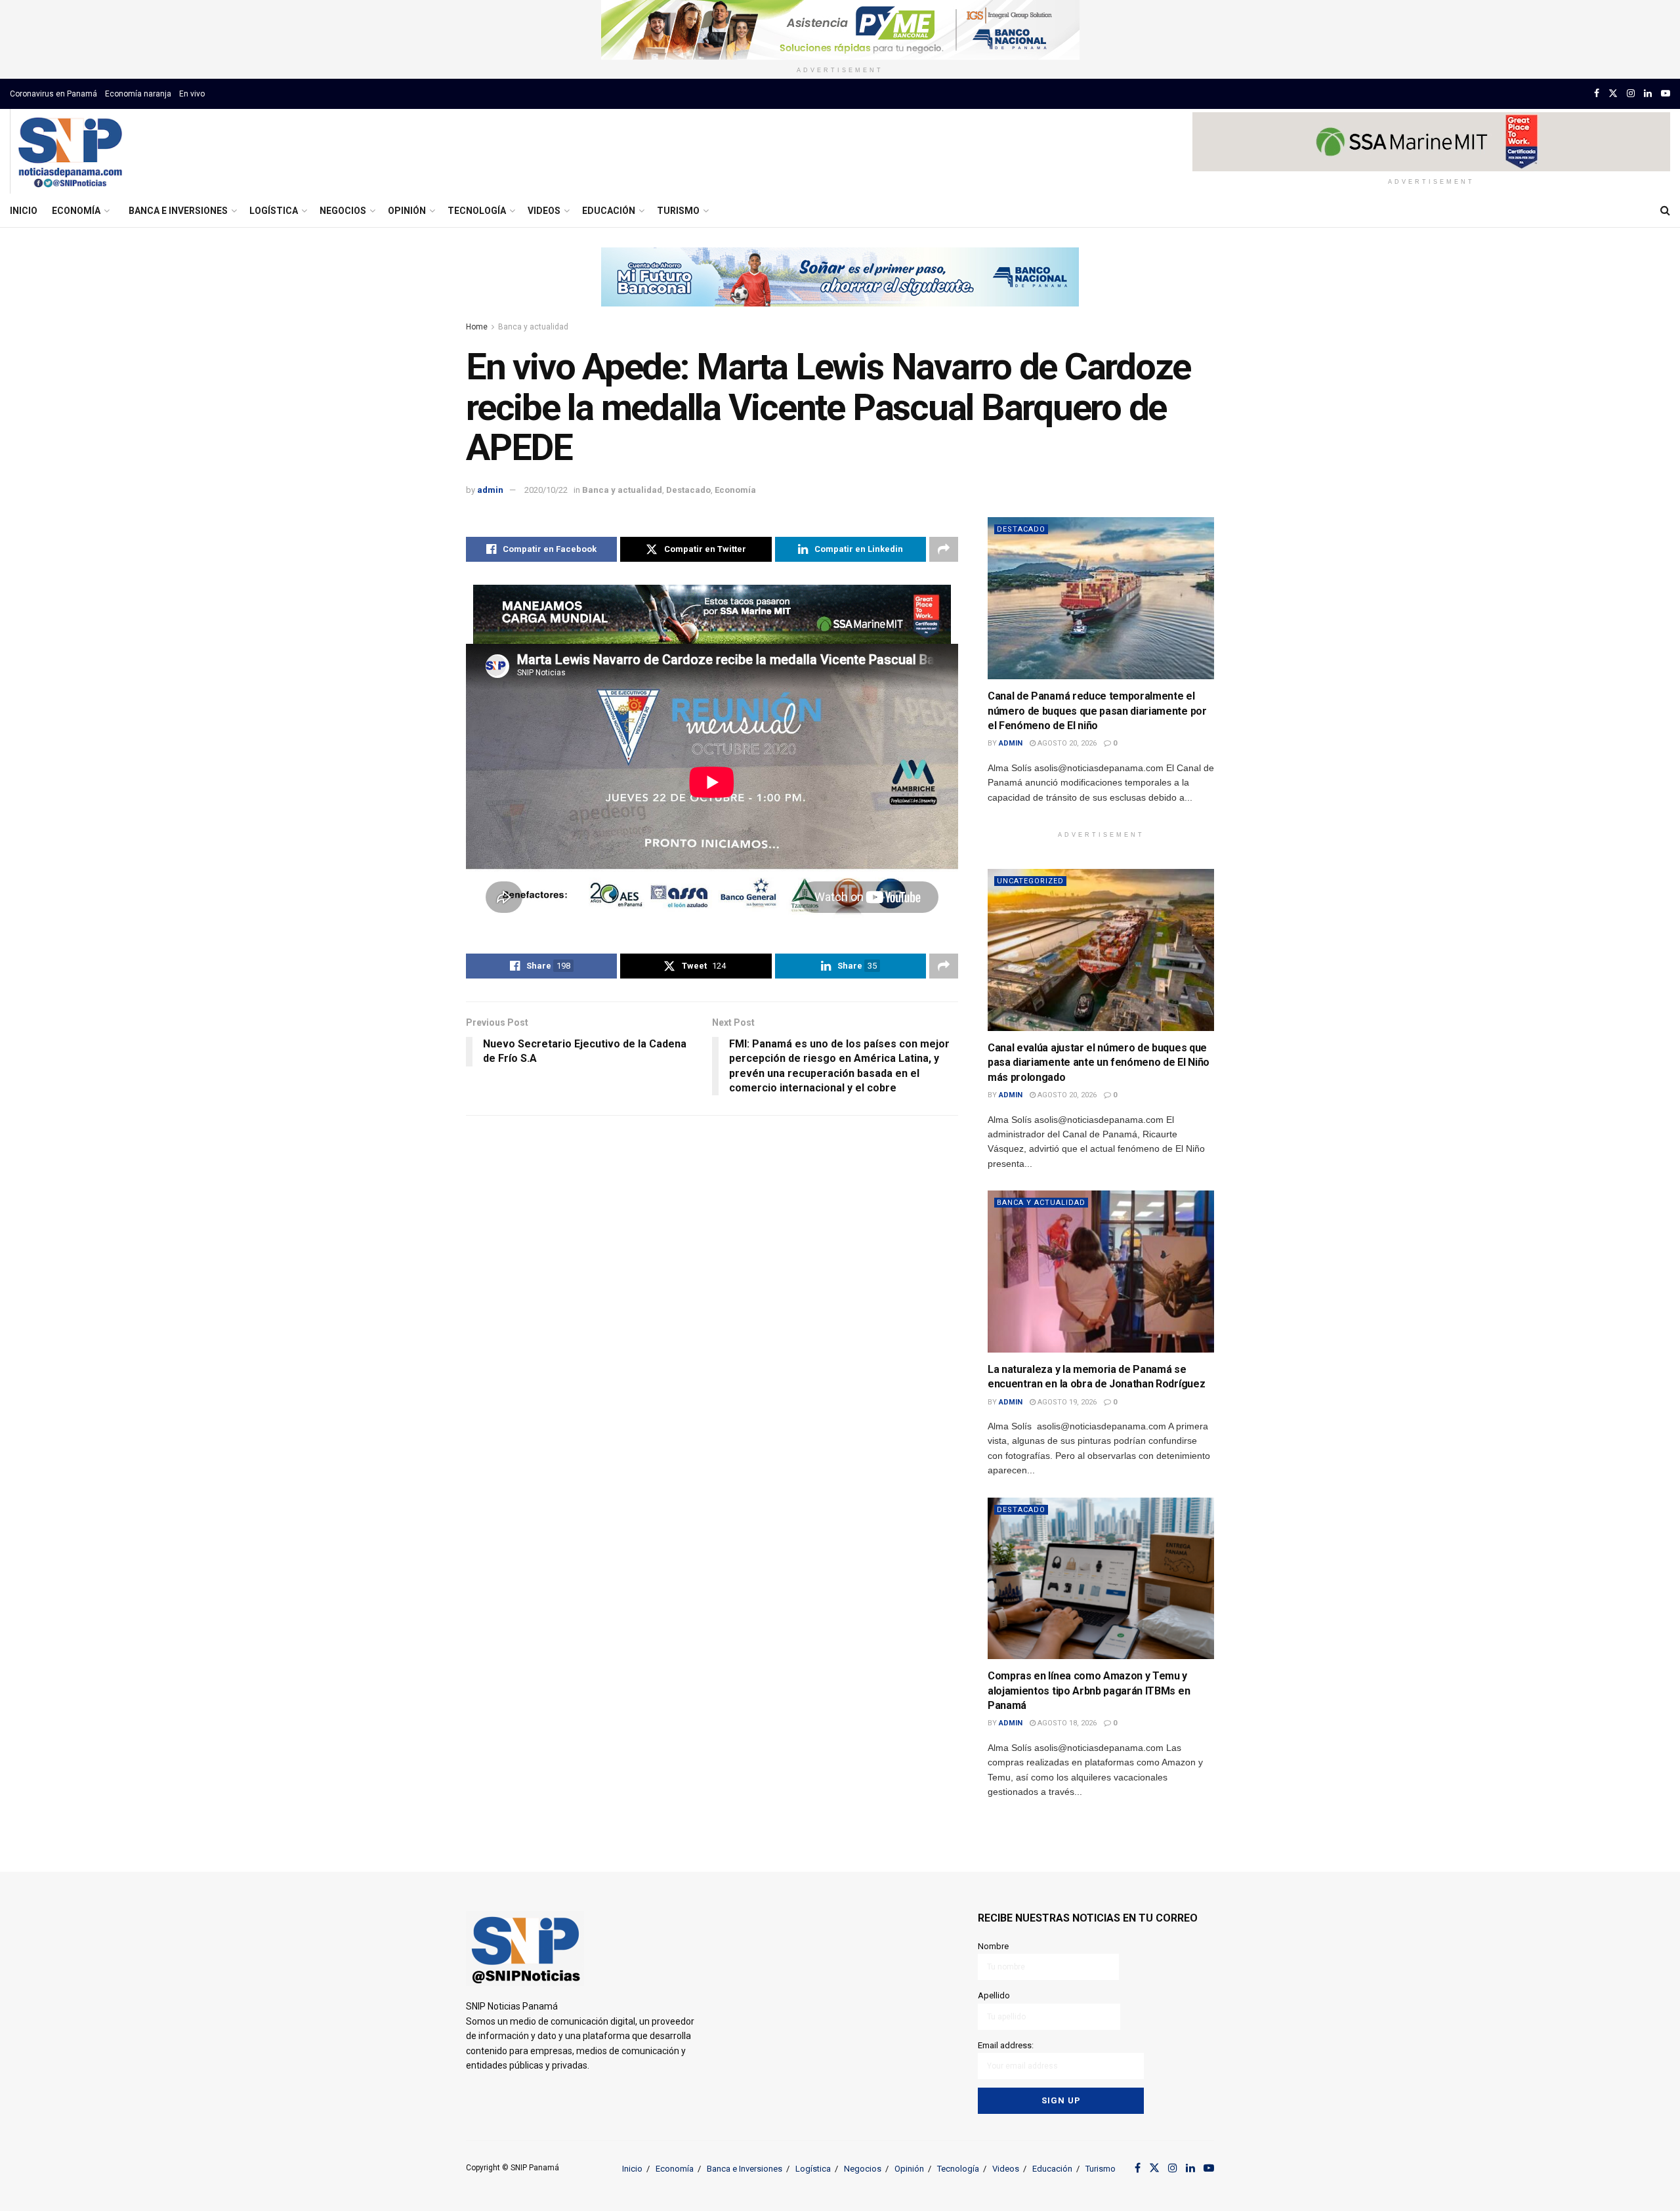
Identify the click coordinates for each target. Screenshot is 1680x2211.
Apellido (994, 1995)
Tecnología (477, 211)
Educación (609, 211)
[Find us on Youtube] (1666, 94)
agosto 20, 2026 (1066, 743)
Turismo (678, 211)
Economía (76, 211)
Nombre (993, 1946)
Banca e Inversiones (178, 211)
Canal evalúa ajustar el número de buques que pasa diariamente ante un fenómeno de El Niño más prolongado (1099, 1063)
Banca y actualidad (533, 327)
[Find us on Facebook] (1597, 94)
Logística (274, 211)
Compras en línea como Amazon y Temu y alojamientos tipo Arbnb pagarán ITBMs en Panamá (1089, 1691)
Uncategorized (1030, 881)
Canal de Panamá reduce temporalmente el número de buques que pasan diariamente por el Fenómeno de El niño (1097, 711)
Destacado (688, 490)
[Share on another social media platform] (944, 549)
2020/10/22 (546, 490)
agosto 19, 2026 (1066, 1402)
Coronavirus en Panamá (53, 94)
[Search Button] (1665, 211)
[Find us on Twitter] (1613, 94)
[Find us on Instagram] (1631, 94)
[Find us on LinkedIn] (1648, 94)
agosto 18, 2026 (1066, 1723)
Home (477, 327)
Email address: (1006, 2045)
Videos (544, 211)
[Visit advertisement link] (840, 30)
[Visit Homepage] (70, 152)
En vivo (192, 94)
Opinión (407, 211)
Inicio (24, 211)
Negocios (343, 211)
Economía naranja (138, 94)
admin (490, 490)
